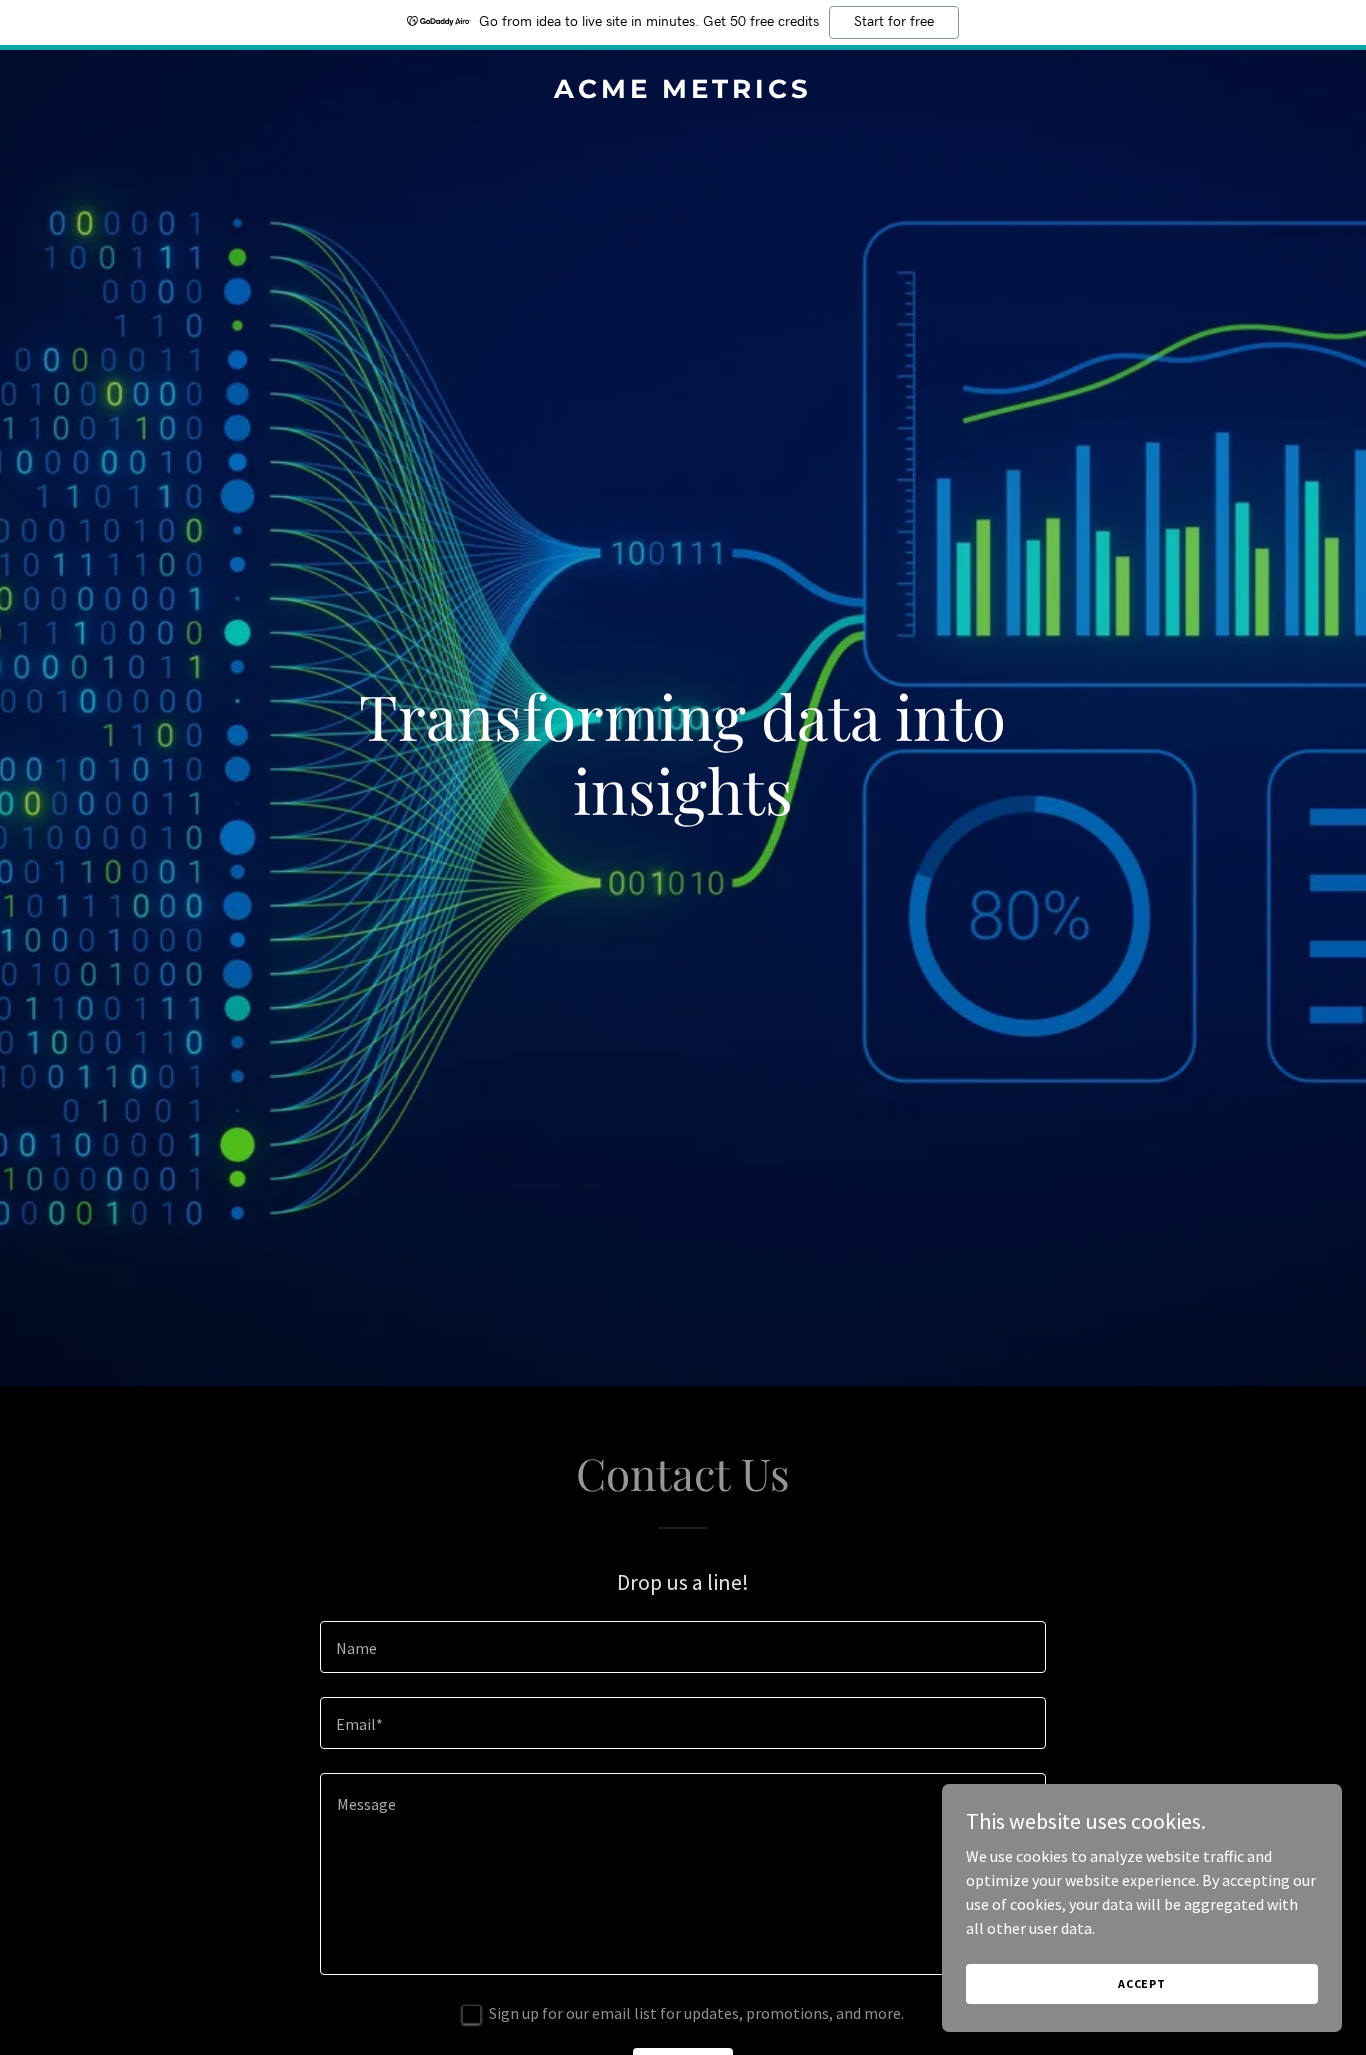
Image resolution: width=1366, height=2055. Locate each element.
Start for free (894, 22)
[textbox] (682, 1647)
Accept (1142, 1983)
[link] (683, 92)
